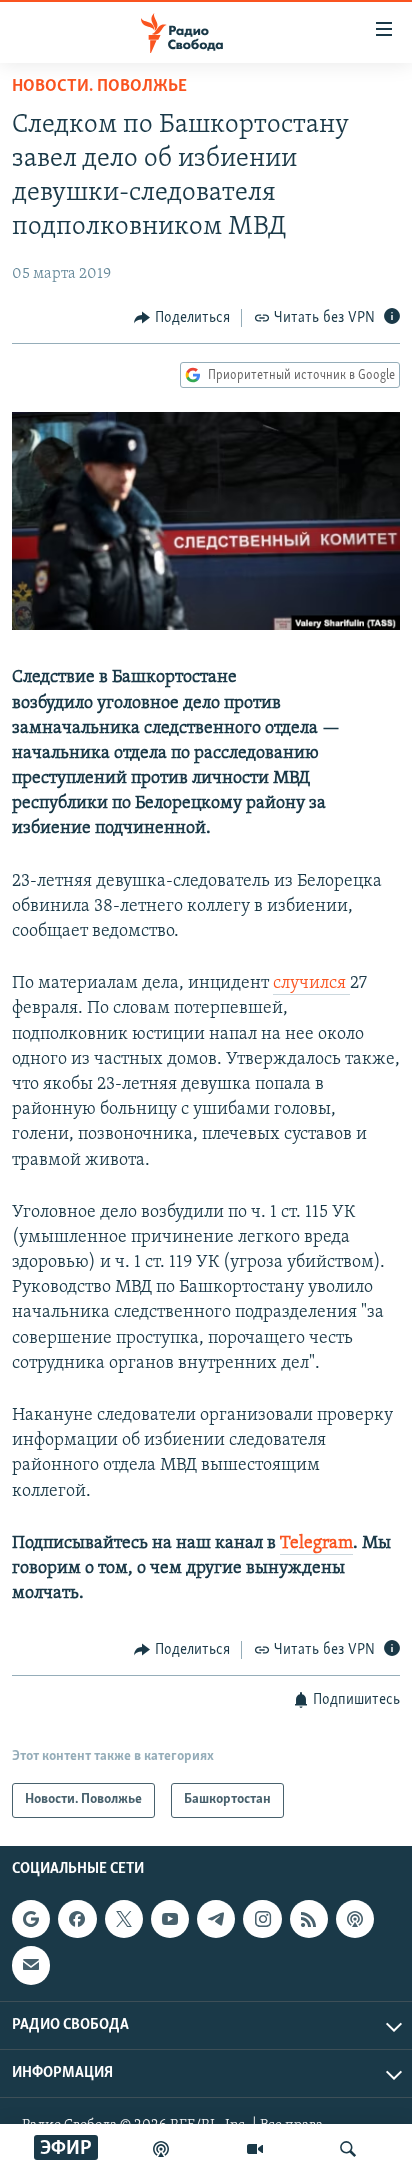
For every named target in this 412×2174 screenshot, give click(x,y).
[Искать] (348, 2149)
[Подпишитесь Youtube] (170, 1919)
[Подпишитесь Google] (31, 1919)
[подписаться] (31, 1965)
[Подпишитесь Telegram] (216, 1919)
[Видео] (255, 2149)
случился (311, 984)
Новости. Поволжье (99, 87)
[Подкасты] (355, 1919)
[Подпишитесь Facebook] (77, 1919)
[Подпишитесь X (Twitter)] (124, 1919)
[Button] (182, 318)
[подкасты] (161, 2149)
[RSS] (309, 1919)
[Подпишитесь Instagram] (262, 1919)
